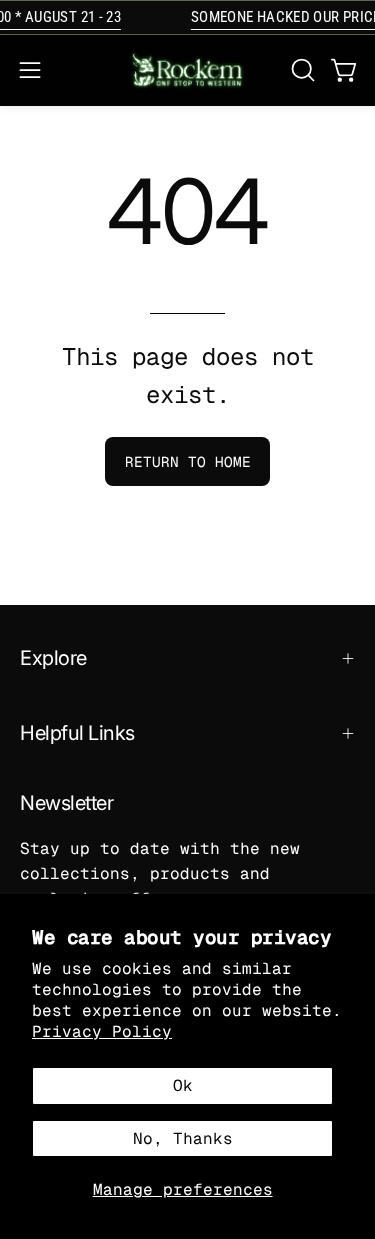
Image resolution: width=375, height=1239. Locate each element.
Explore (53, 658)
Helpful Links (77, 733)
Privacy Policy (102, 1031)
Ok (183, 1085)
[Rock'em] (188, 70)
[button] (301, 70)
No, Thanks (183, 1138)
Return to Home (188, 462)
